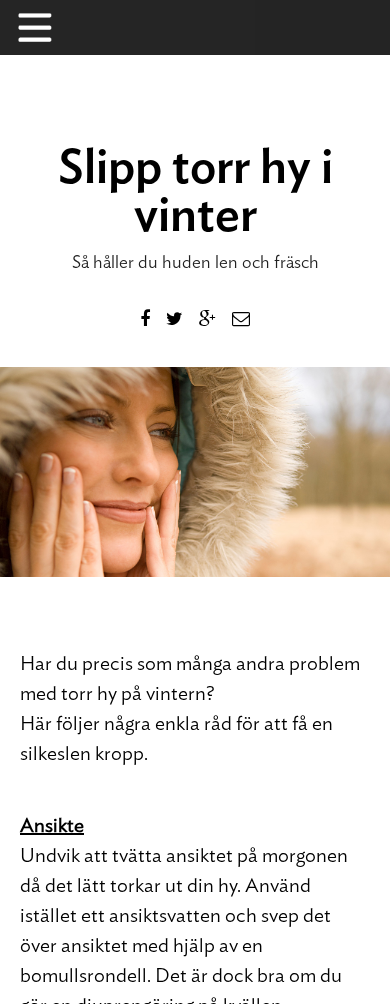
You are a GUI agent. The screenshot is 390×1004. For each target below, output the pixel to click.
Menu (45, 27)
